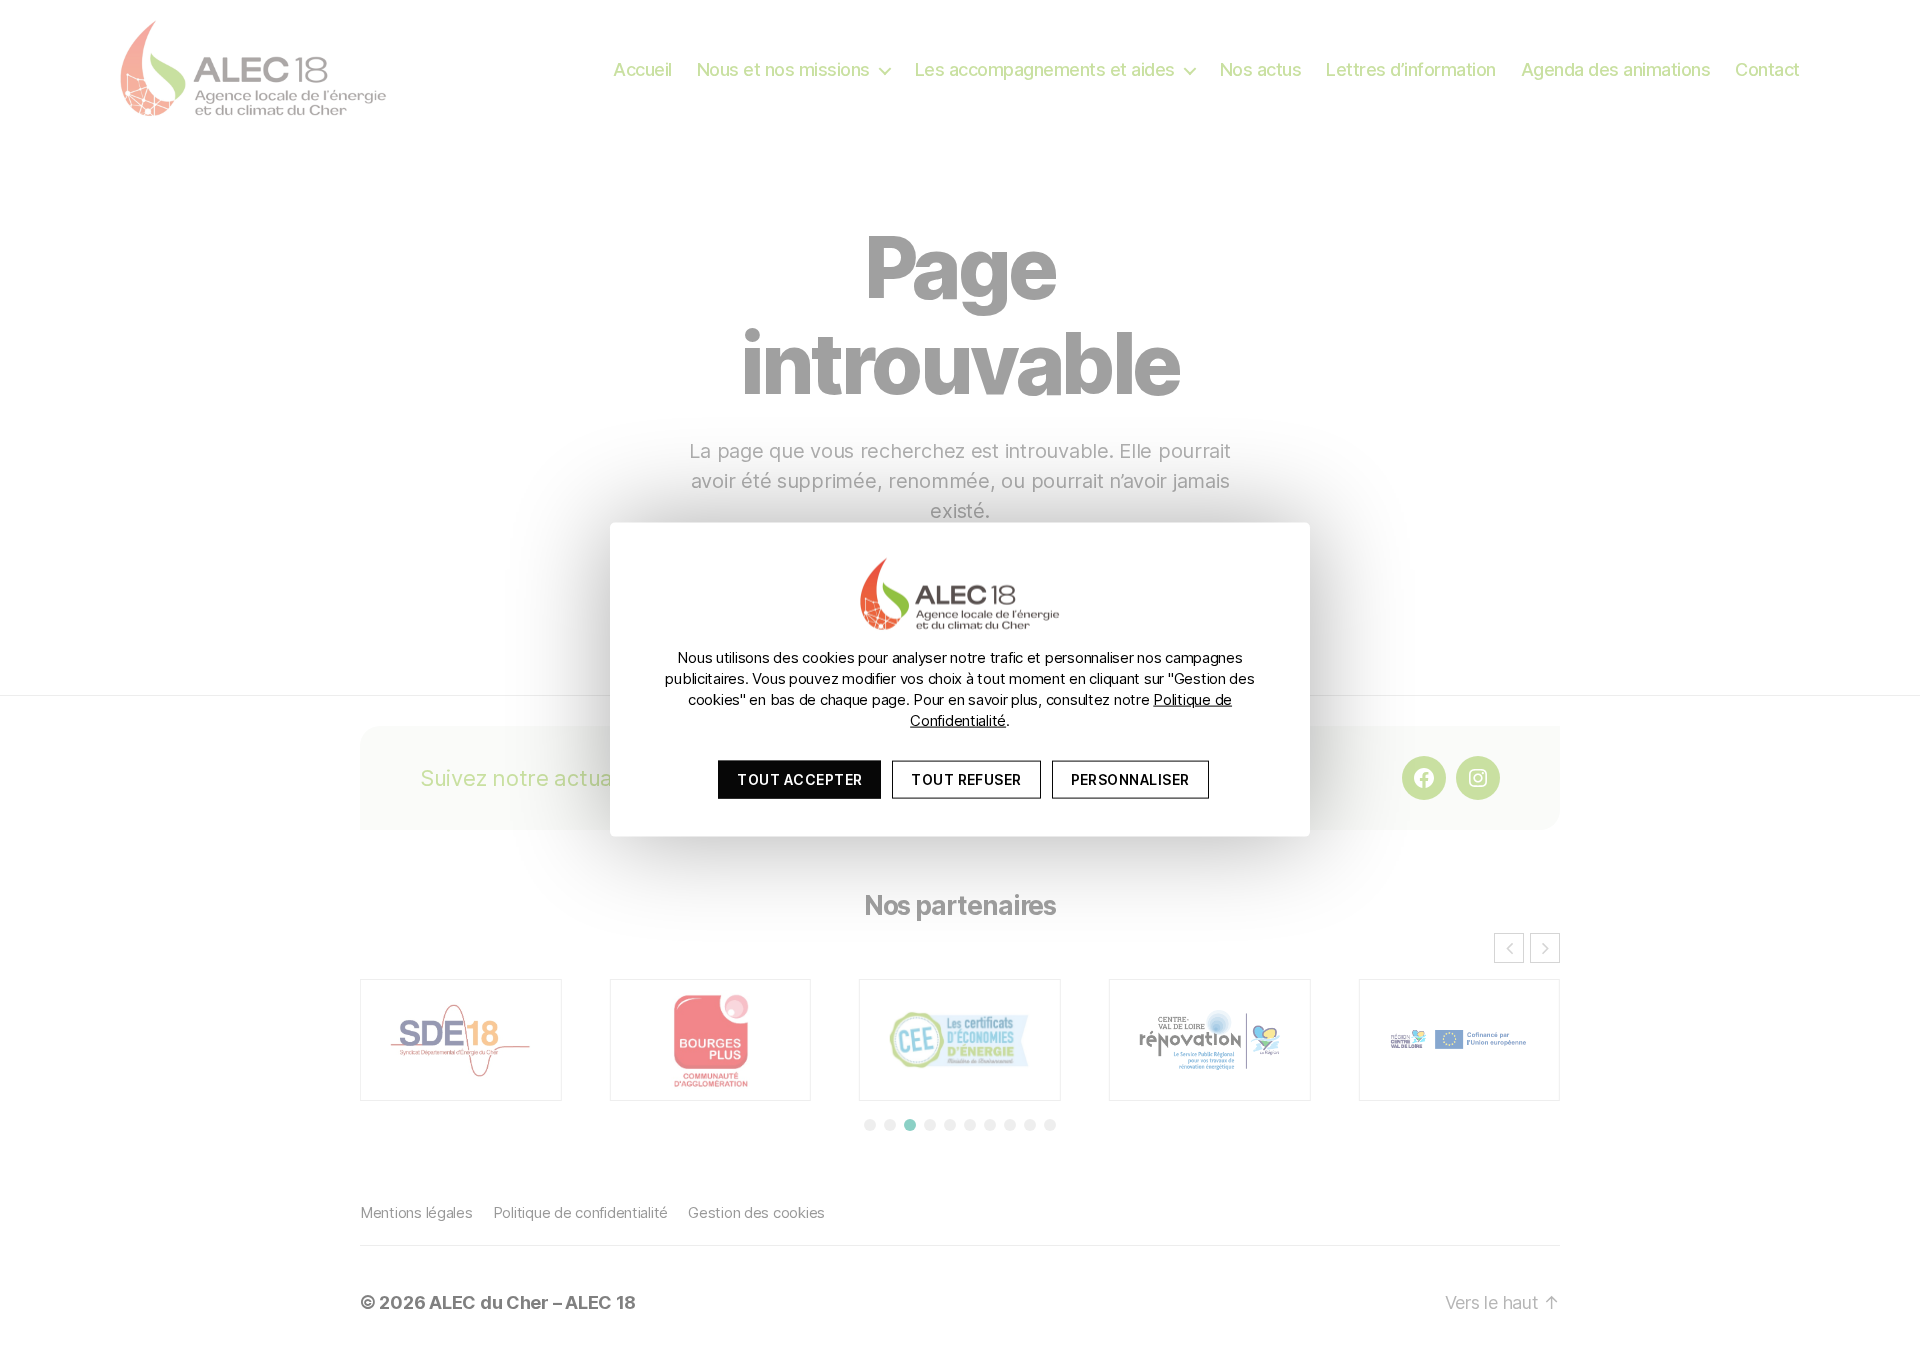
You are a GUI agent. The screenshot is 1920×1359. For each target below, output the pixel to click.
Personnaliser (1130, 778)
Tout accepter (799, 778)
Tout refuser (966, 778)
